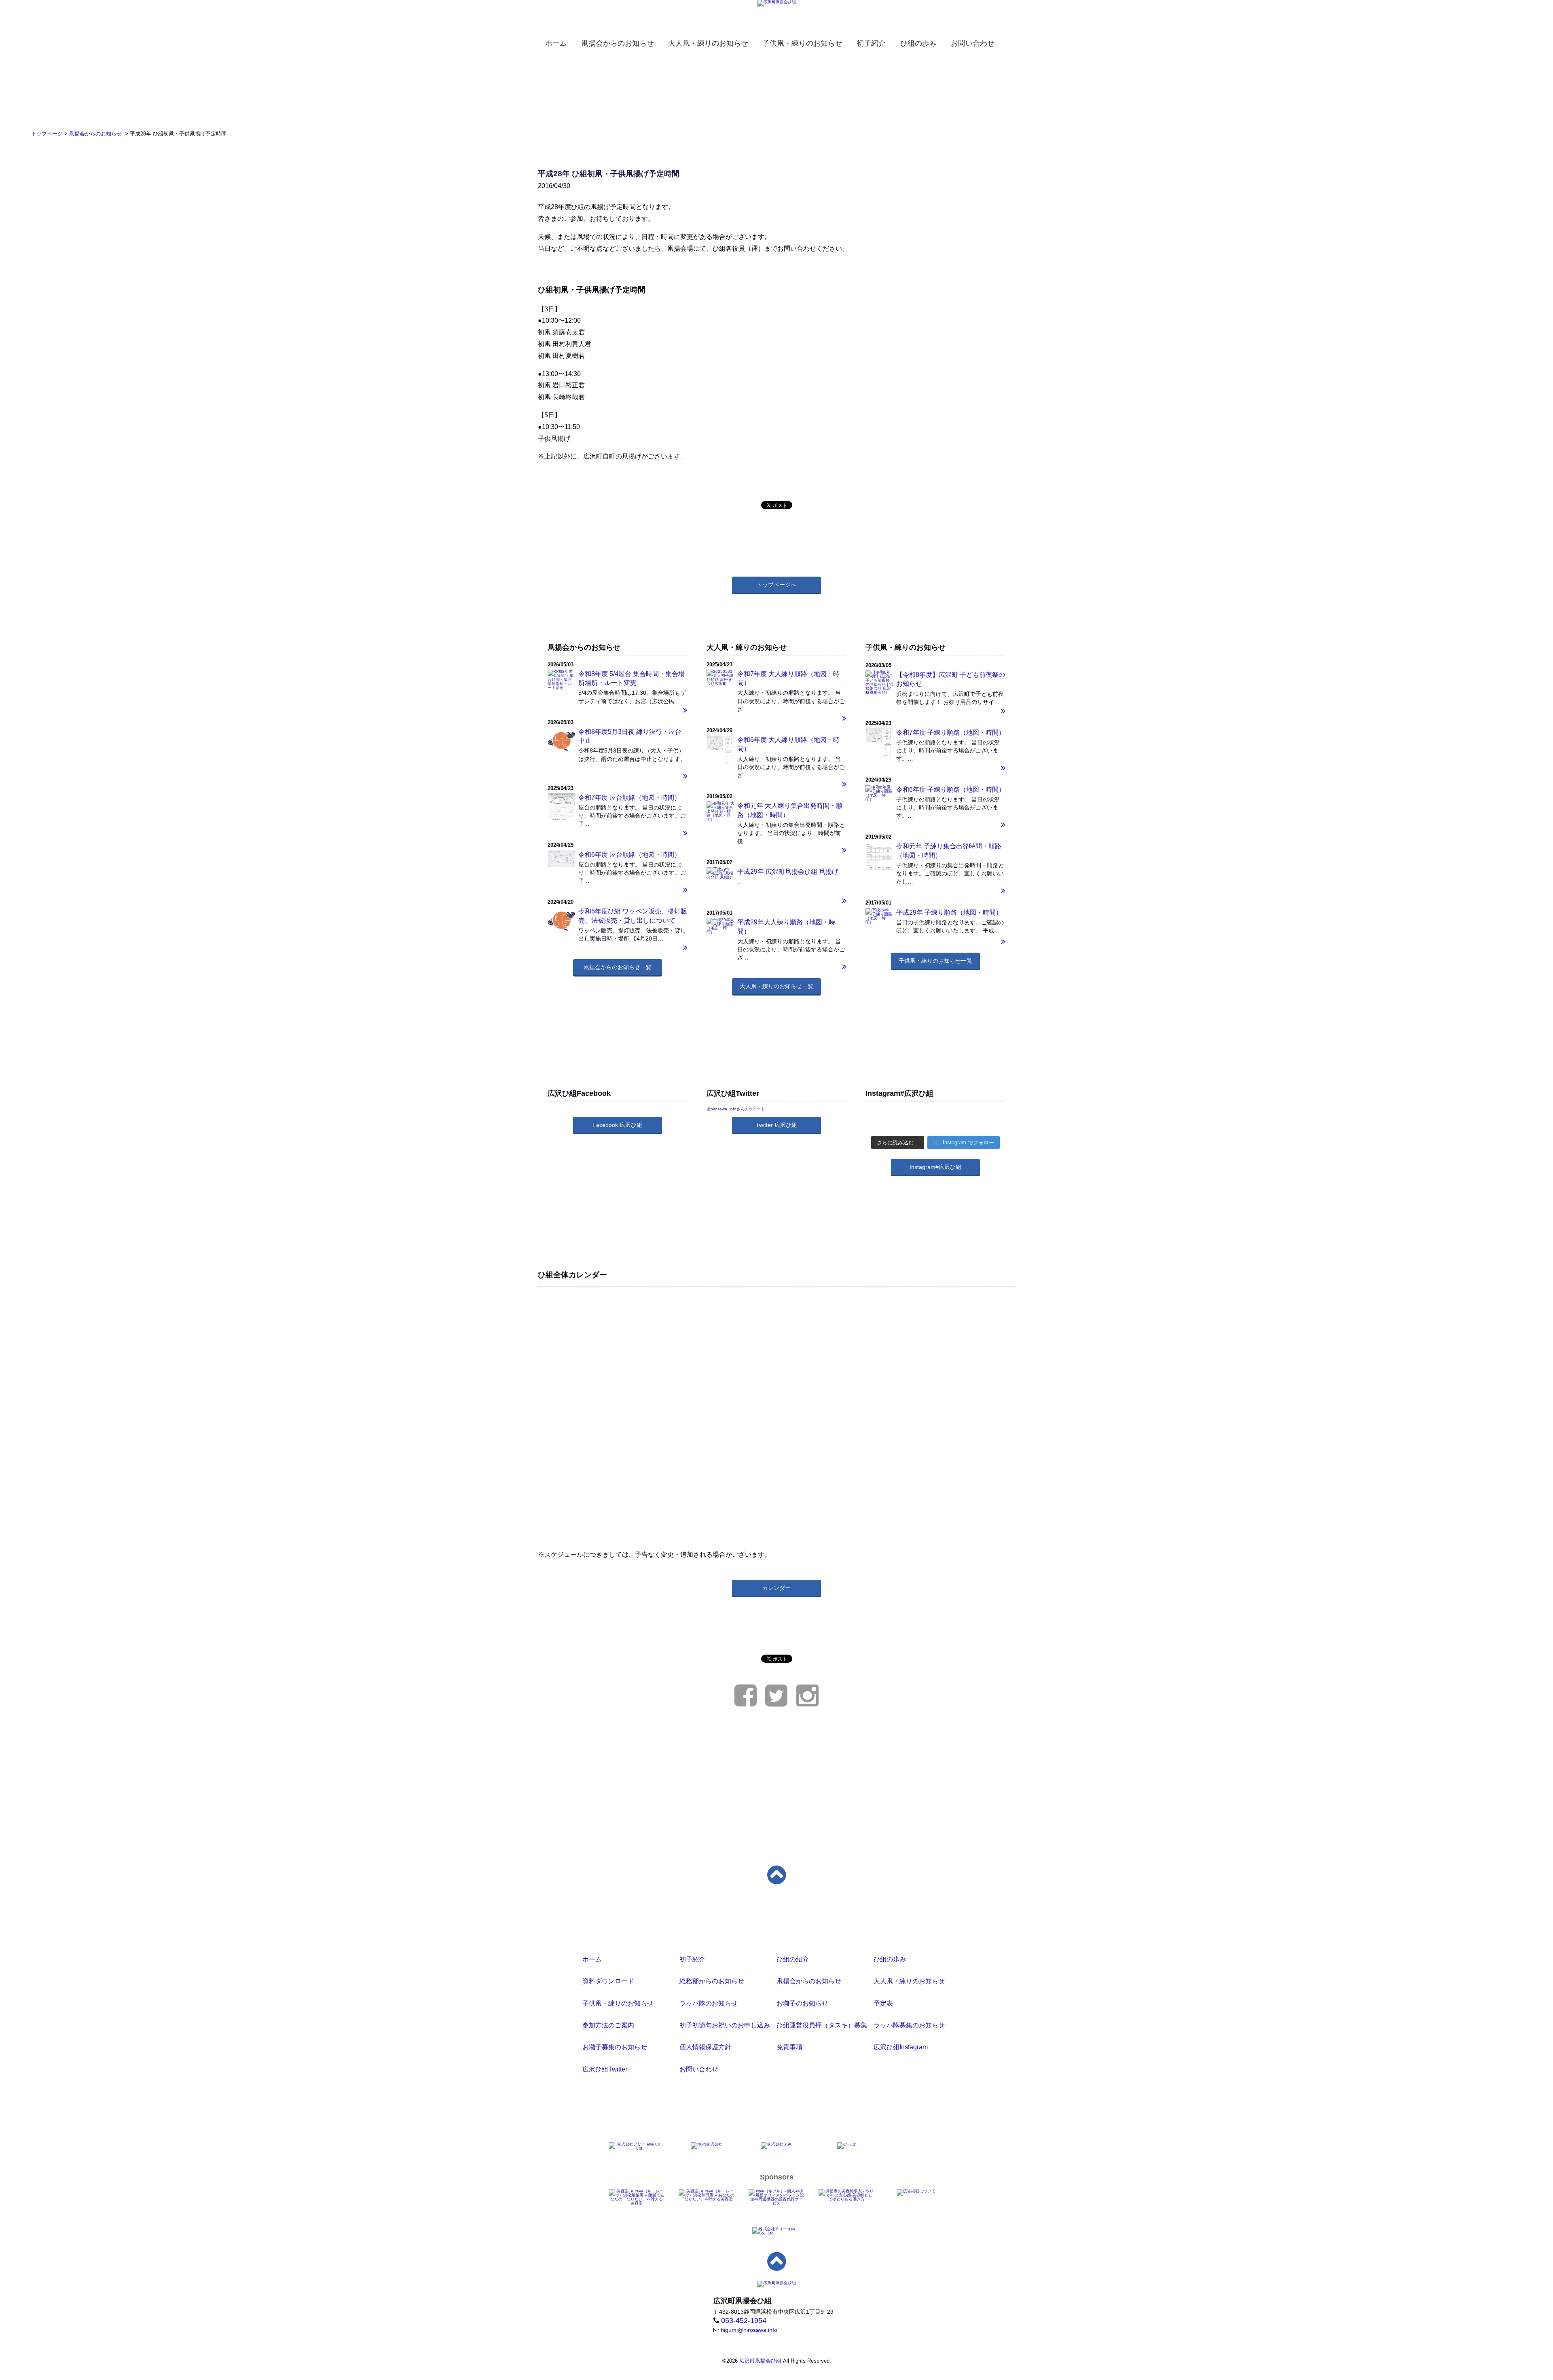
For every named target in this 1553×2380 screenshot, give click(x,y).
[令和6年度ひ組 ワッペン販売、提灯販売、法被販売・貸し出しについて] (562, 921)
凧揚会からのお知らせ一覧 (618, 967)
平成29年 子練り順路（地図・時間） (949, 912)
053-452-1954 (744, 2321)
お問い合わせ (699, 2069)
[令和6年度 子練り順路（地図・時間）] (879, 793)
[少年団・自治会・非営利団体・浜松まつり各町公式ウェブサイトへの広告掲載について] (916, 2192)
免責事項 (789, 2047)
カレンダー (776, 1588)
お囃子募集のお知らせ (615, 2047)
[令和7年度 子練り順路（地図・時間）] (879, 745)
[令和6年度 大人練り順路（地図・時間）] (720, 753)
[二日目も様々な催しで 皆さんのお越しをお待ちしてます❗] (935, 1115)
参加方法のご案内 (608, 2025)
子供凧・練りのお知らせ (618, 2003)
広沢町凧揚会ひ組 (760, 2361)
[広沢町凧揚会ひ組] (776, 3)
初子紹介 (692, 1959)
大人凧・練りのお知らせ (909, 1981)
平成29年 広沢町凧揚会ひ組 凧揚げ (788, 872)
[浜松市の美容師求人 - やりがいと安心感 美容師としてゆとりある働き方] (846, 2195)
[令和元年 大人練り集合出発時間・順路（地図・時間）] (720, 811)
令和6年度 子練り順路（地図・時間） (951, 789)
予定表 (883, 2003)
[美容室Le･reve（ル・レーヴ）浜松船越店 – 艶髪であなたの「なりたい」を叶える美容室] (637, 2197)
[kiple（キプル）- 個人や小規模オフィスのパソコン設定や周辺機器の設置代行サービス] (776, 2197)
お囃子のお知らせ (802, 2003)
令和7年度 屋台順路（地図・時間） (629, 798)
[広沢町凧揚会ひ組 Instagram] (807, 1703)
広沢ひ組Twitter (605, 2069)
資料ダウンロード (608, 1981)
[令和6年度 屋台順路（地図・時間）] (562, 859)
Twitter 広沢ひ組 (776, 1125)
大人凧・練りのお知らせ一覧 (776, 986)
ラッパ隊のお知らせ (709, 2003)
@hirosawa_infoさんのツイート (736, 1109)
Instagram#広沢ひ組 (935, 1167)
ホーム (592, 1959)
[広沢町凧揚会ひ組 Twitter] (776, 1703)
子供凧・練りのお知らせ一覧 (935, 961)
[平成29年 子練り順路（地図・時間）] (879, 916)
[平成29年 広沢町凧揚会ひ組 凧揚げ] (776, 901)
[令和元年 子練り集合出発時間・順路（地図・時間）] (879, 861)
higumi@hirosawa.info (749, 2330)
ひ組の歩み (890, 1959)
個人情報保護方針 (705, 2047)
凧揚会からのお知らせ (809, 1981)
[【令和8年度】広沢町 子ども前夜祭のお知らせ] (935, 711)
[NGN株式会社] (707, 2145)
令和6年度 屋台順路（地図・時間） (629, 855)
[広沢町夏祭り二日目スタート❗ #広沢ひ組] (935, 1126)
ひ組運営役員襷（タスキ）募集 (822, 2025)
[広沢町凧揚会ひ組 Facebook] (746, 1703)
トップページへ (776, 585)
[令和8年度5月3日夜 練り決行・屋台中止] (562, 741)
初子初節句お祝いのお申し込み (725, 2025)
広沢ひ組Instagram (901, 2047)
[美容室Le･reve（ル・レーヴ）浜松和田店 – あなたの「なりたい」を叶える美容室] (707, 2195)
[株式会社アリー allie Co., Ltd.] (637, 2146)
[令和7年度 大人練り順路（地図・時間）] (776, 719)
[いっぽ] (846, 2145)
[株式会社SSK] (776, 2145)
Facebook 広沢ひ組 (617, 1125)
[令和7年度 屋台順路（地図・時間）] (562, 812)
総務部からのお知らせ (712, 1981)
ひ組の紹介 (793, 1959)
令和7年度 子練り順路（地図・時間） (951, 732)
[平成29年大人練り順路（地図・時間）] (720, 926)
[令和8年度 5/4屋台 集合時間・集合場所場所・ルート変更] (562, 680)
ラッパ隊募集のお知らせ (909, 2025)
